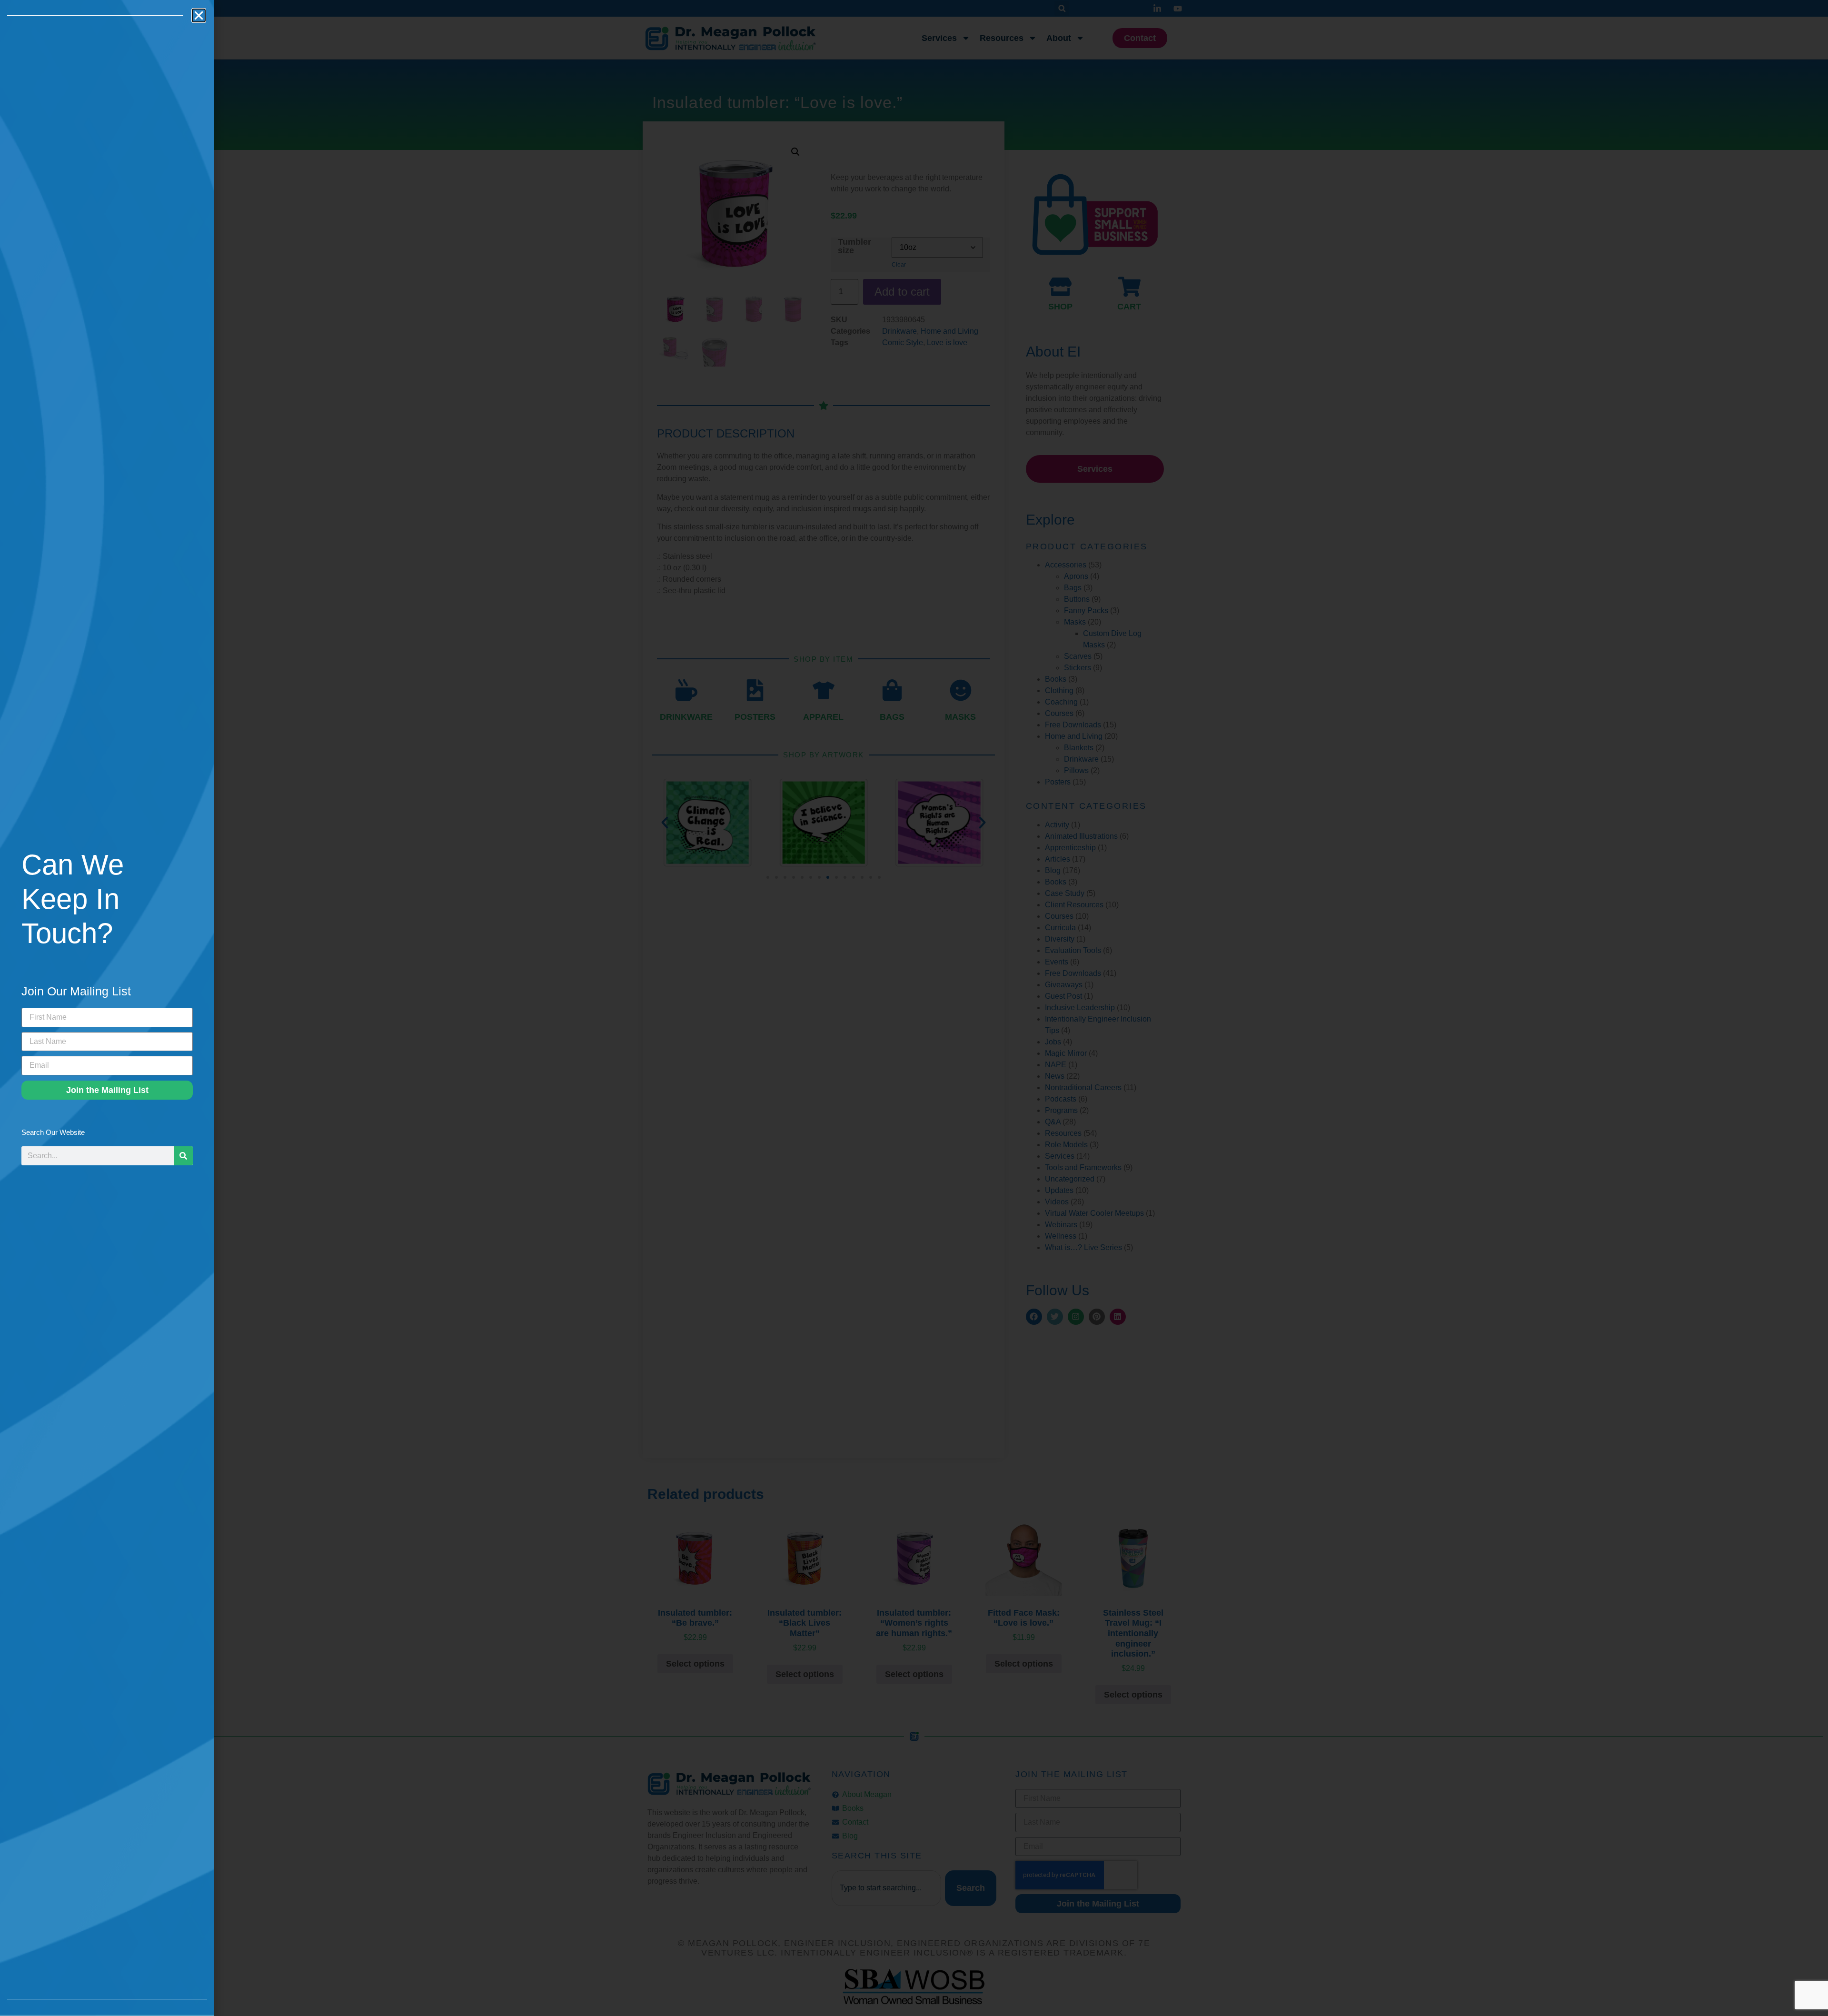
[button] (199, 15)
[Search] (183, 1156)
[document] (914, 1008)
